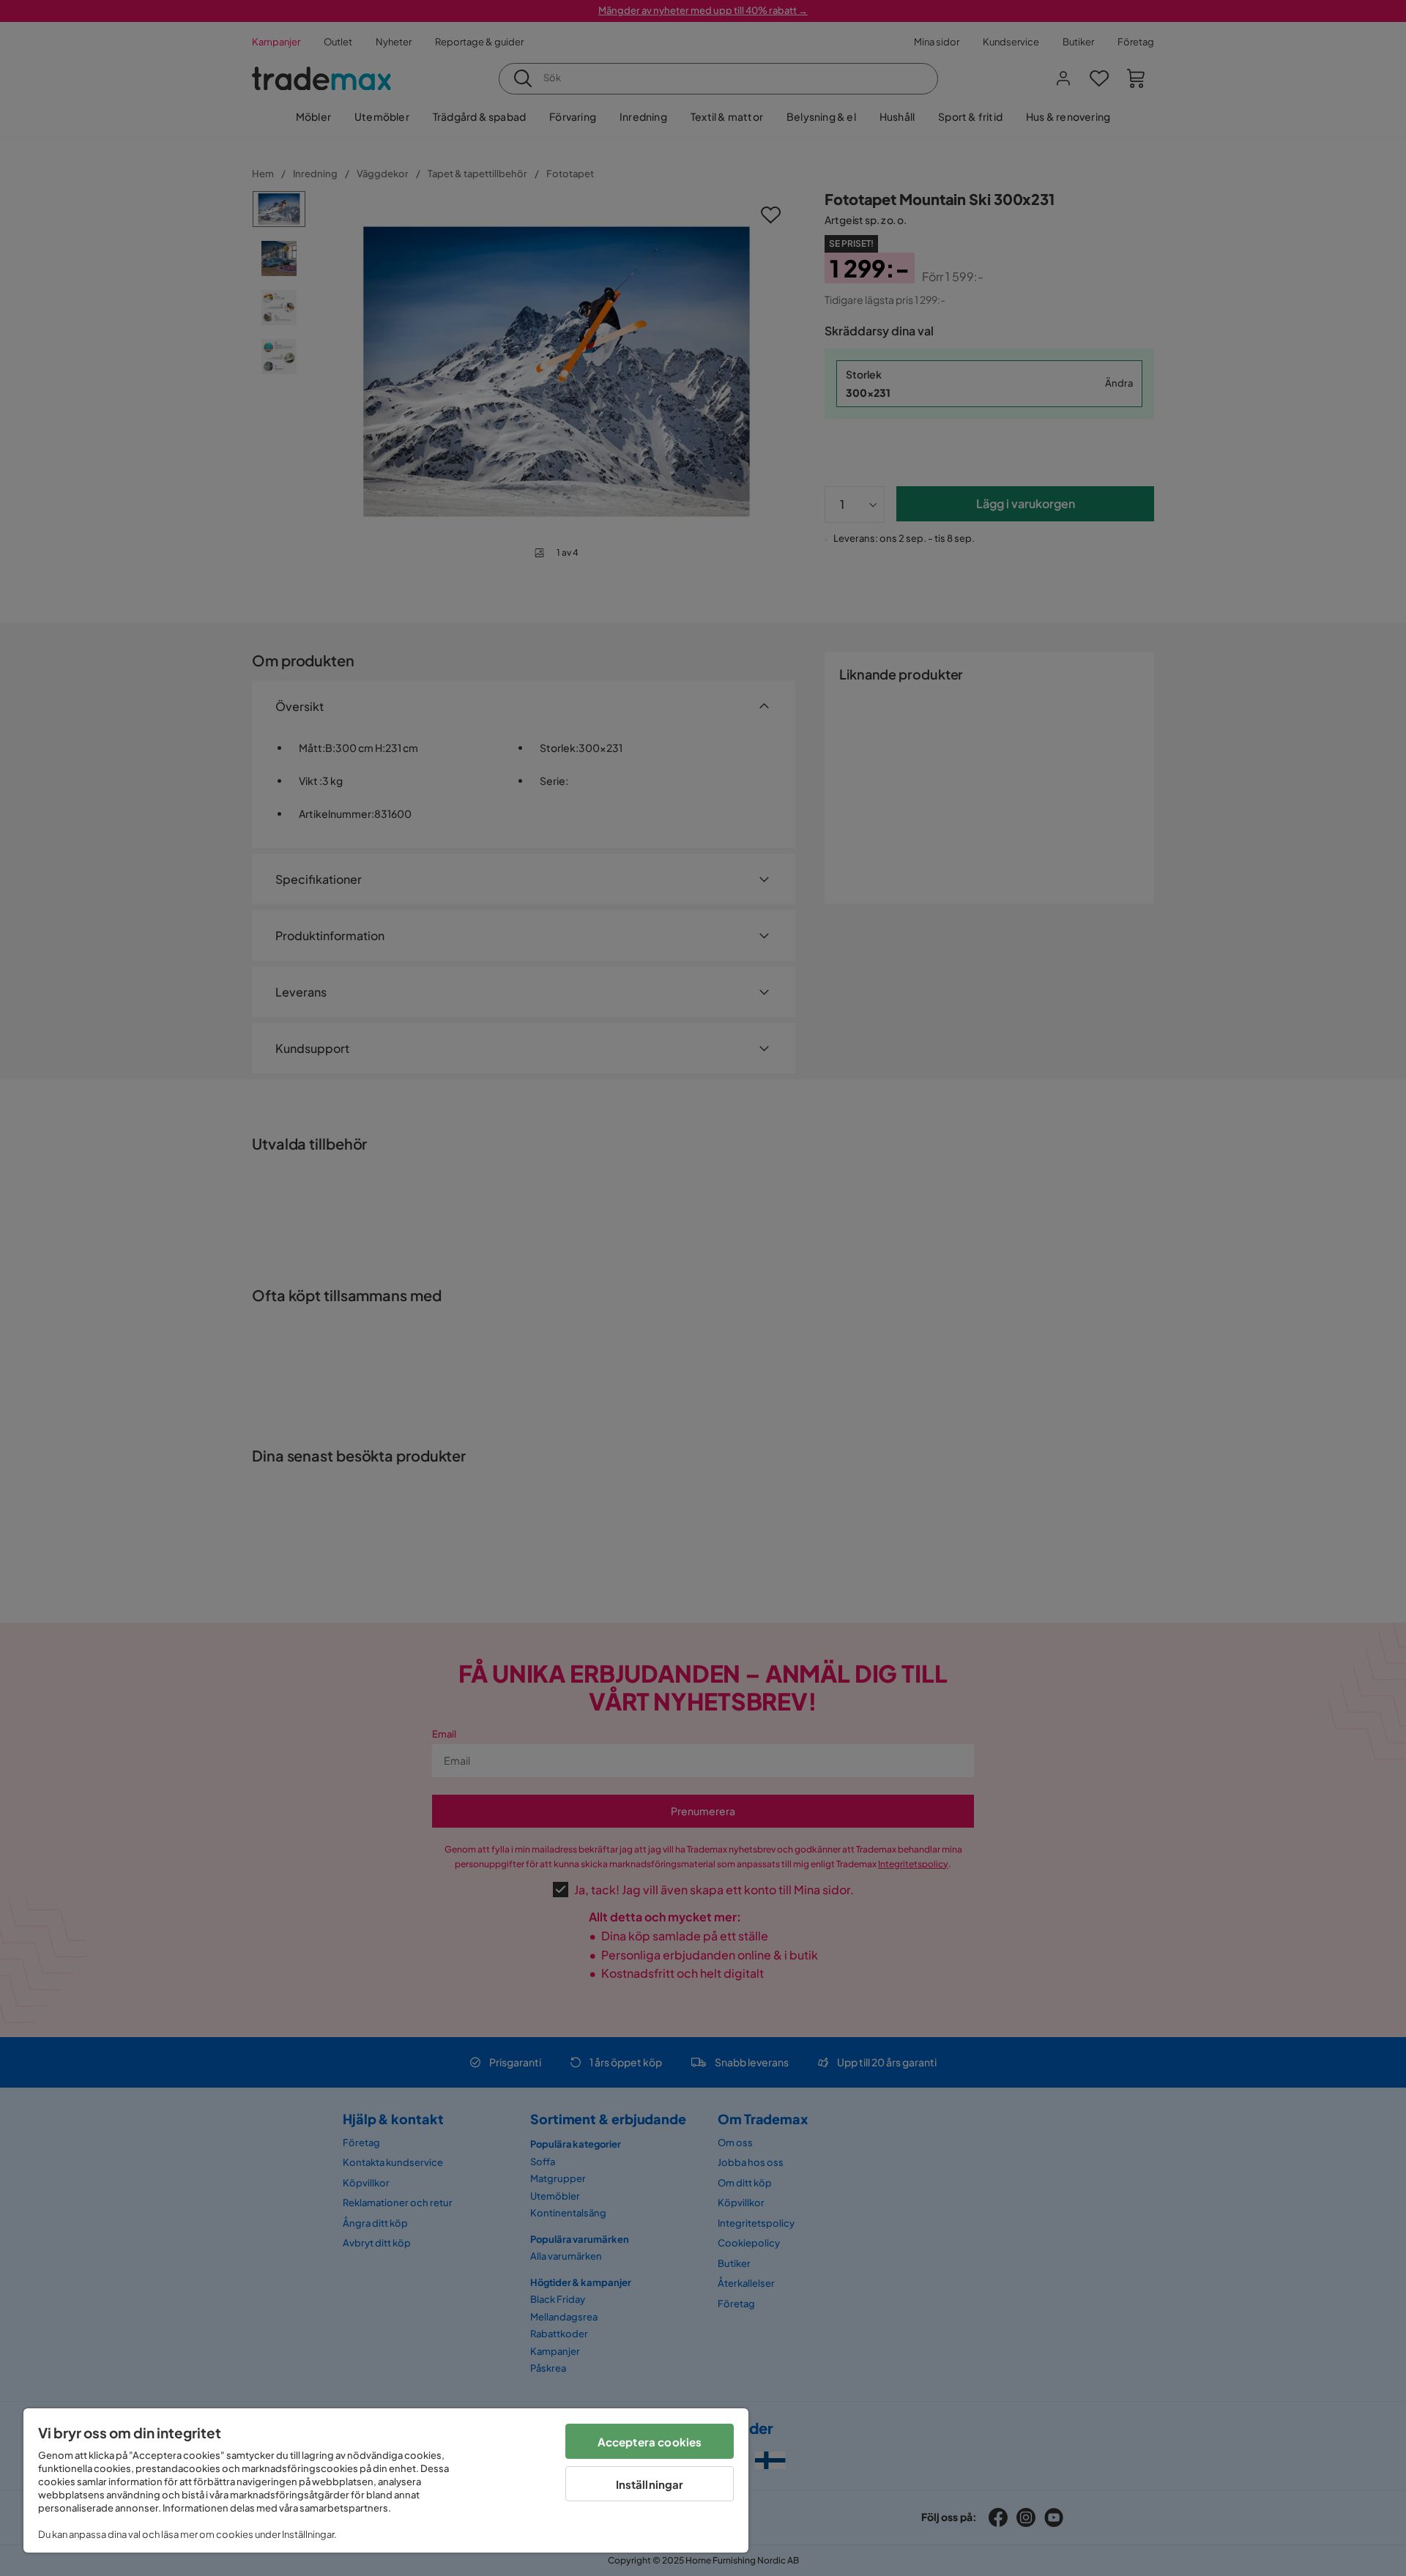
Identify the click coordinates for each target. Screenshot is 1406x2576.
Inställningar (650, 2484)
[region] (386, 2480)
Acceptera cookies (650, 2442)
